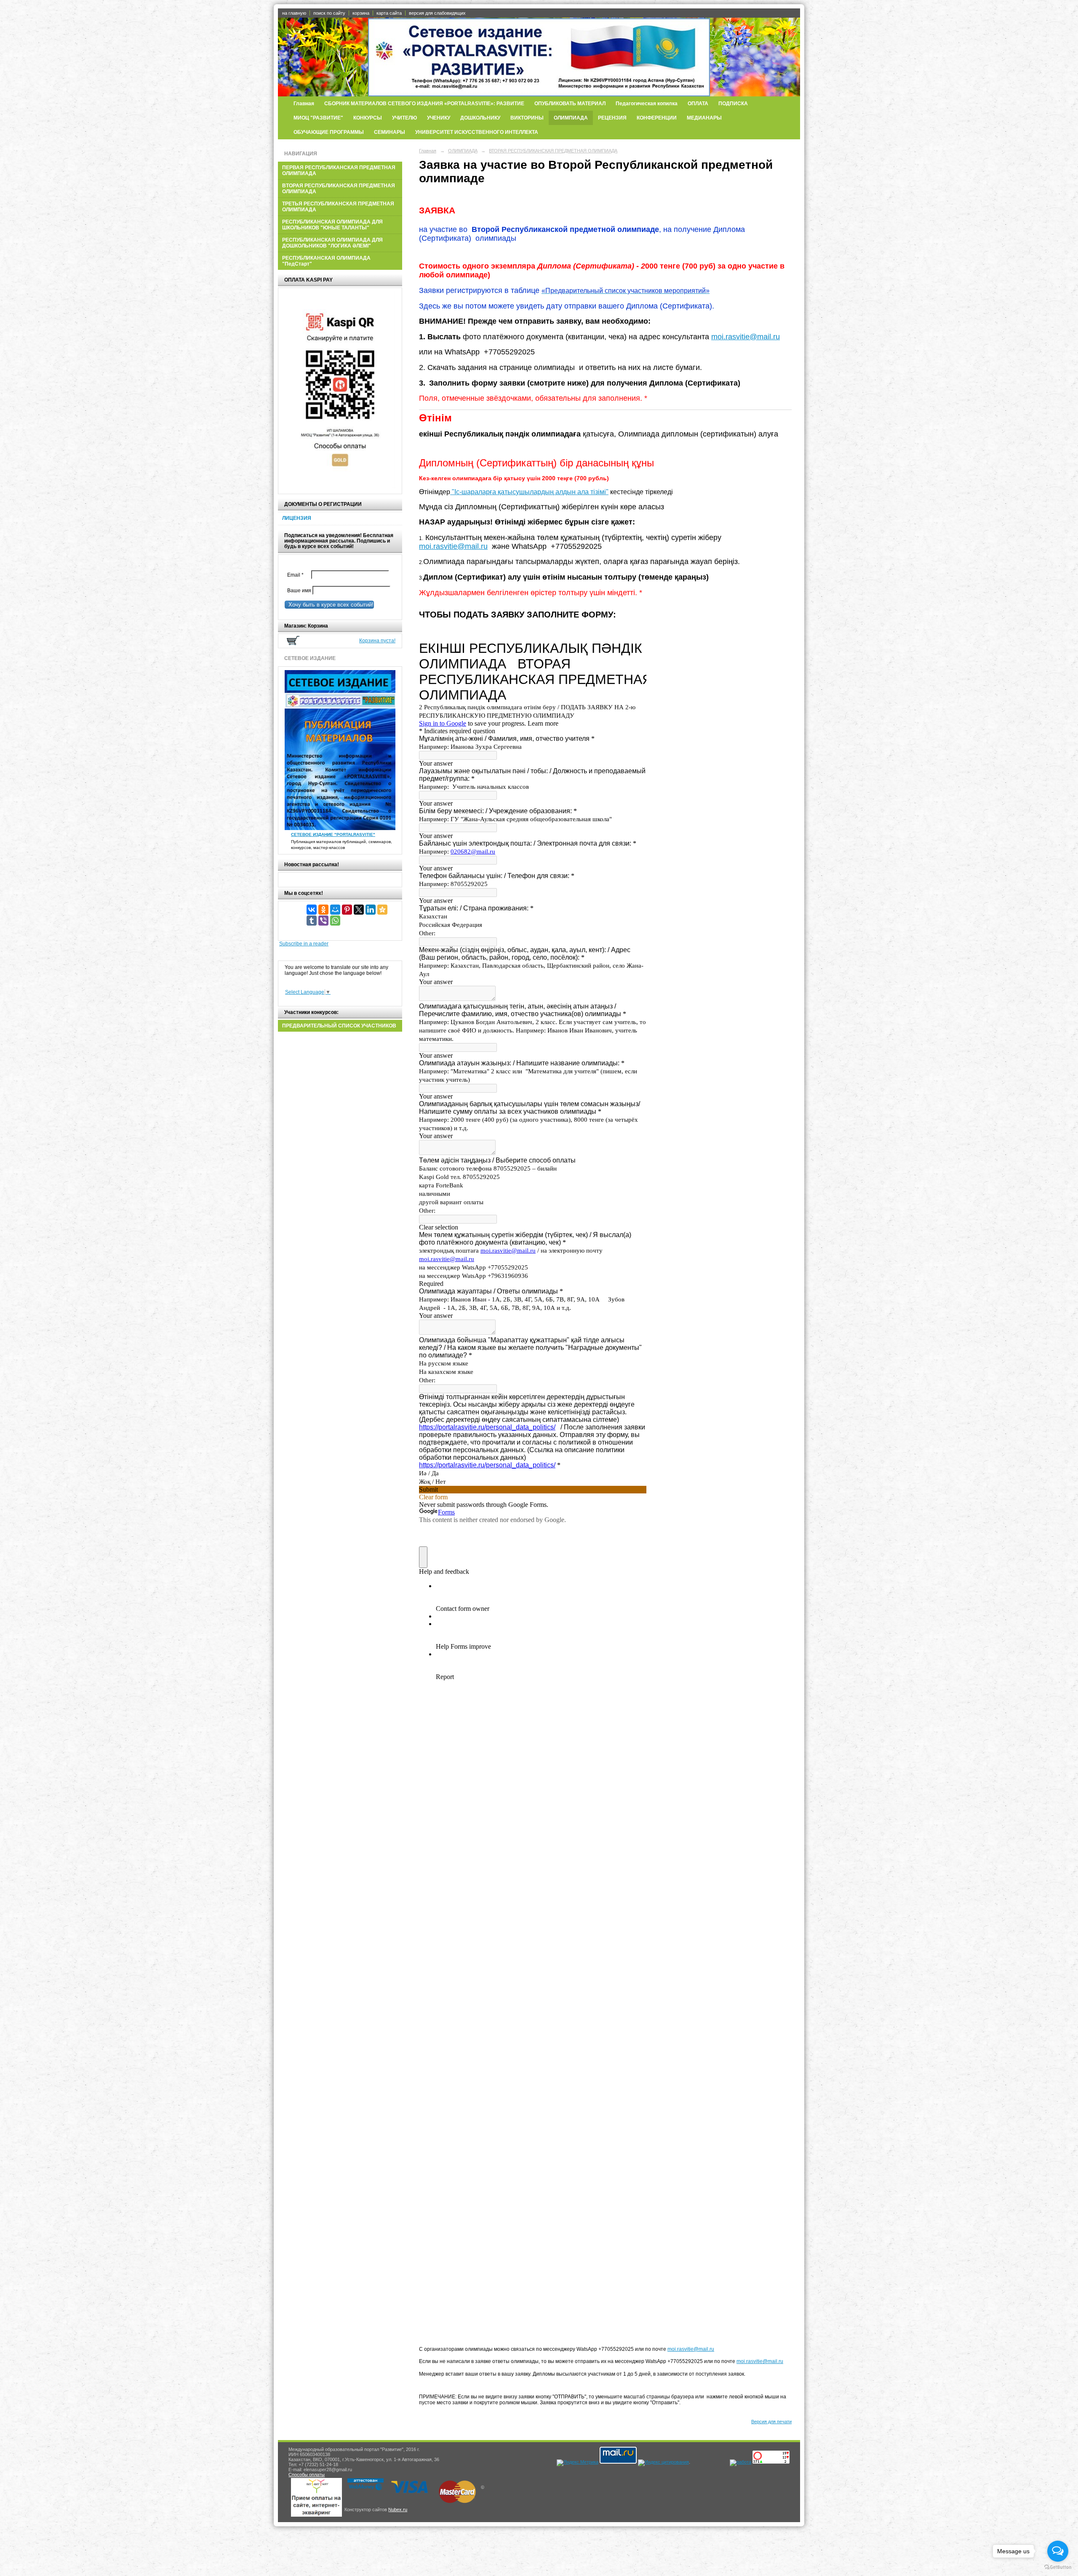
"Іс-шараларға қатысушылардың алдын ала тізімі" (529, 492)
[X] (359, 910)
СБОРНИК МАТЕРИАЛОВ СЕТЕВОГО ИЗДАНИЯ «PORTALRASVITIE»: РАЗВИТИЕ (424, 104)
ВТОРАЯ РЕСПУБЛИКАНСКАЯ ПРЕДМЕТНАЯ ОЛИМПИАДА (339, 189)
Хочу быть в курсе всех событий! (329, 605)
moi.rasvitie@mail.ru (746, 337)
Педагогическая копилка (647, 104)
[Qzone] (382, 910)
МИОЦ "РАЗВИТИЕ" (318, 118)
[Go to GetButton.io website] (1058, 2567)
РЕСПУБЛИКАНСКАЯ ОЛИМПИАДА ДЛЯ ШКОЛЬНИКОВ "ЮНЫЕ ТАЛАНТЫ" (332, 225)
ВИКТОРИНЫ (527, 118)
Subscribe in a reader (304, 944)
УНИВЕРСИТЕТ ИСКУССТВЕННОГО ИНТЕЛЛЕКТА (477, 132)
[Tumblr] (312, 921)
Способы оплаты (307, 2475)
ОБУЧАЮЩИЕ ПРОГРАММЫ (329, 132)
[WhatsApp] (335, 921)
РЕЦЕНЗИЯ (612, 118)
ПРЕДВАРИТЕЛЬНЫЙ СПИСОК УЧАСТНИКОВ (339, 1026)
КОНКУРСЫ (368, 118)
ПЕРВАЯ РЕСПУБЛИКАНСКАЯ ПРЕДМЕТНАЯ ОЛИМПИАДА (339, 170)
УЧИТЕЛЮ (404, 118)
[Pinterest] (347, 910)
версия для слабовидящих (437, 13)
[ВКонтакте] (312, 910)
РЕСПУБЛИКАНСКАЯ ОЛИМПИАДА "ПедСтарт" (326, 261)
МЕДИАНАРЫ (704, 118)
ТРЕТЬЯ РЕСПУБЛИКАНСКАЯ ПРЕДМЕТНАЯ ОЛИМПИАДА (338, 207)
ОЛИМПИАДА (571, 118)
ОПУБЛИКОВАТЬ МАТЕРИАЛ (570, 104)
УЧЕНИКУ (439, 118)
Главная (304, 104)
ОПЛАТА (698, 104)
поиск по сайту (329, 13)
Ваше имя (298, 591)
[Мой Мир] (335, 910)
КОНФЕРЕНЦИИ (657, 118)
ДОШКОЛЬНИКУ (480, 118)
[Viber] (323, 921)
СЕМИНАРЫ (390, 132)
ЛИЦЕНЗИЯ (297, 518)
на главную (294, 13)
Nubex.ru (398, 2509)
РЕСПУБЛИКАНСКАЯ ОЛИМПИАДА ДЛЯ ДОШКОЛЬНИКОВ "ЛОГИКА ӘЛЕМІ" (332, 243)
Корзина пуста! (377, 641)
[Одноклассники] (323, 910)
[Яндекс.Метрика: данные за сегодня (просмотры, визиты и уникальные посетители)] (578, 2463)
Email (297, 575)
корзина (361, 13)
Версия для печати (771, 2422)
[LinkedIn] (371, 910)
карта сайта (389, 13)
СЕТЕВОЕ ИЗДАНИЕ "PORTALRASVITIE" (333, 834)
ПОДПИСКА (733, 104)
